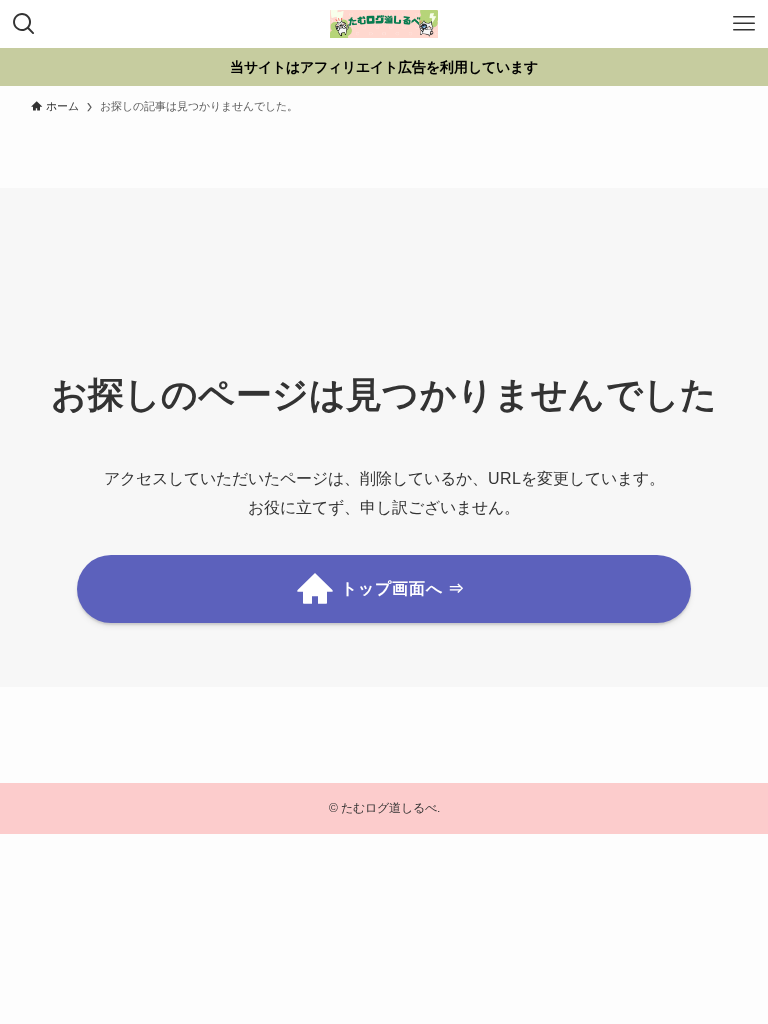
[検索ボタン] (24, 24)
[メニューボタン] (744, 24)
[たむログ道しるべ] (384, 24)
